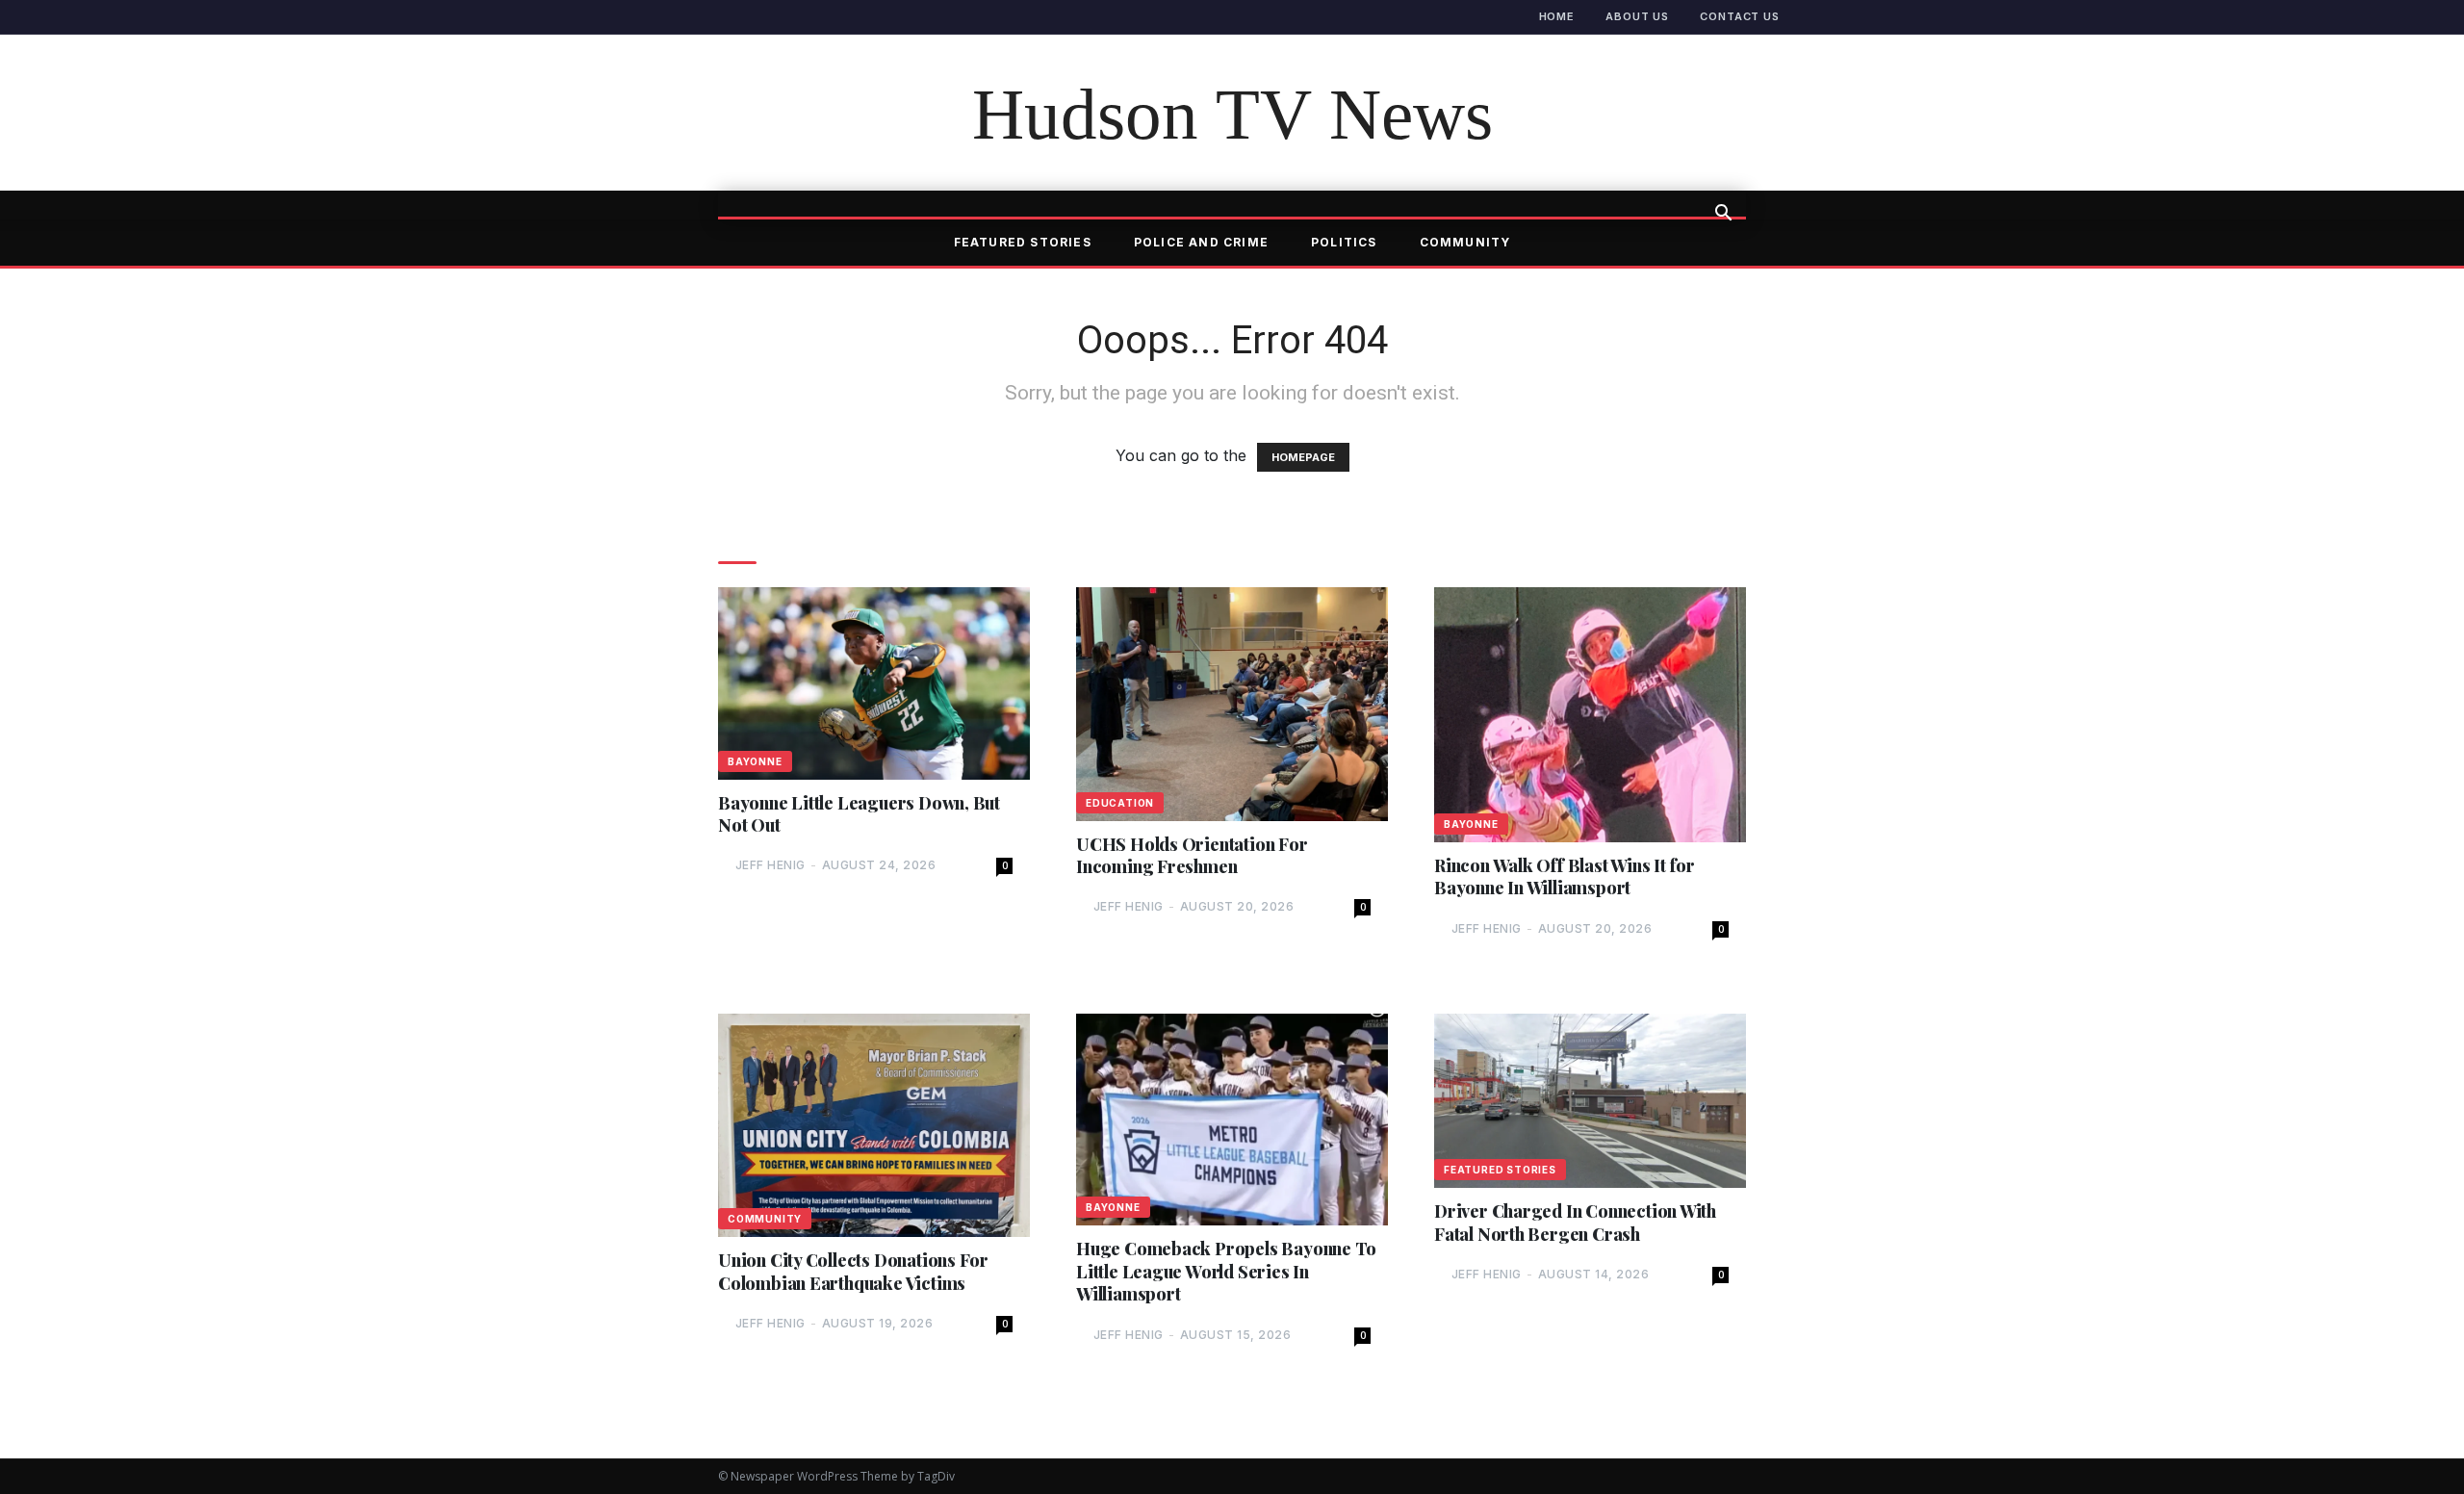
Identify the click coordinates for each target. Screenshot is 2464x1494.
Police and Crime (1201, 242)
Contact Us (1740, 16)
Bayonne (755, 761)
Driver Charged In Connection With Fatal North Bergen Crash (1575, 1223)
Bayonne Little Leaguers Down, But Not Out (859, 814)
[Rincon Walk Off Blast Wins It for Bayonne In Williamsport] (1590, 715)
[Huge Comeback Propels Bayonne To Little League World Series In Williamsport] (1232, 1120)
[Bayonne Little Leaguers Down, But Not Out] (874, 683)
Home (1557, 16)
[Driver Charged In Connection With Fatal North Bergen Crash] (1590, 1101)
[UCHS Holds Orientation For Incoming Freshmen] (1232, 704)
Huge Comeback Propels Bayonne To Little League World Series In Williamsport (1226, 1272)
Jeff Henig (770, 865)
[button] (1723, 215)
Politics (1344, 242)
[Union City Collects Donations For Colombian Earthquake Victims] (874, 1125)
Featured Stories (1023, 242)
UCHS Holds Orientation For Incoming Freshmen (1192, 856)
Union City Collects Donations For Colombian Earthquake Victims (853, 1272)
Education (1120, 803)
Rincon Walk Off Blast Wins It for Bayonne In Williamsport (1565, 877)
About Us (1637, 16)
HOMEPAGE (1303, 457)
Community (1465, 242)
